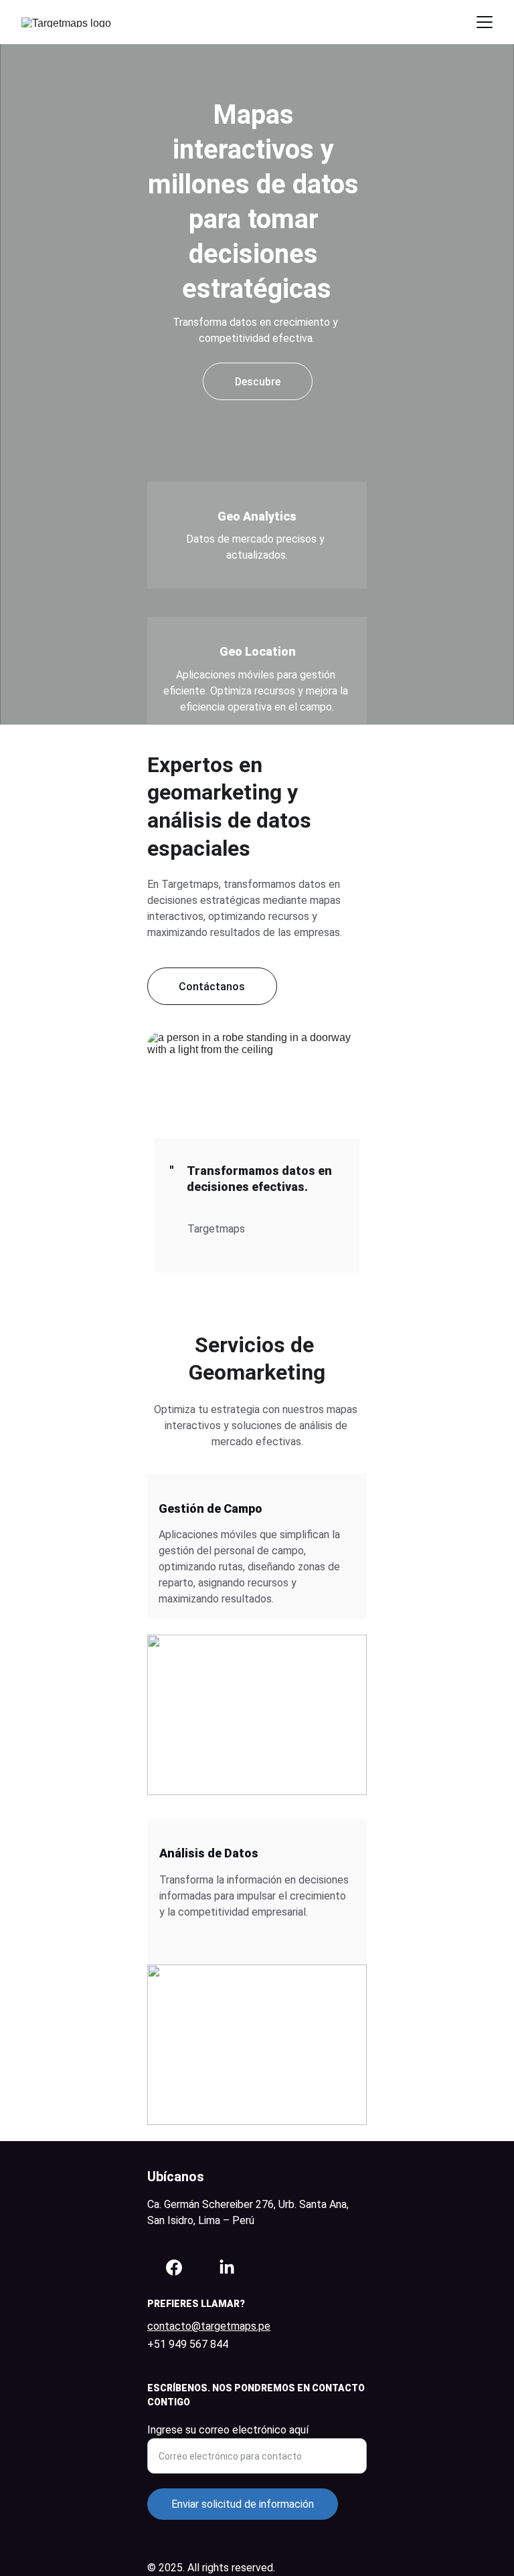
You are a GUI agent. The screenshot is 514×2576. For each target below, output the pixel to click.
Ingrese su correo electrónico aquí (228, 2430)
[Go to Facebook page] (174, 2268)
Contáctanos (212, 987)
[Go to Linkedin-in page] (227, 2268)
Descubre (258, 382)
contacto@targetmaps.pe (209, 2326)
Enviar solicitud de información (243, 2504)
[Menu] (485, 22)
